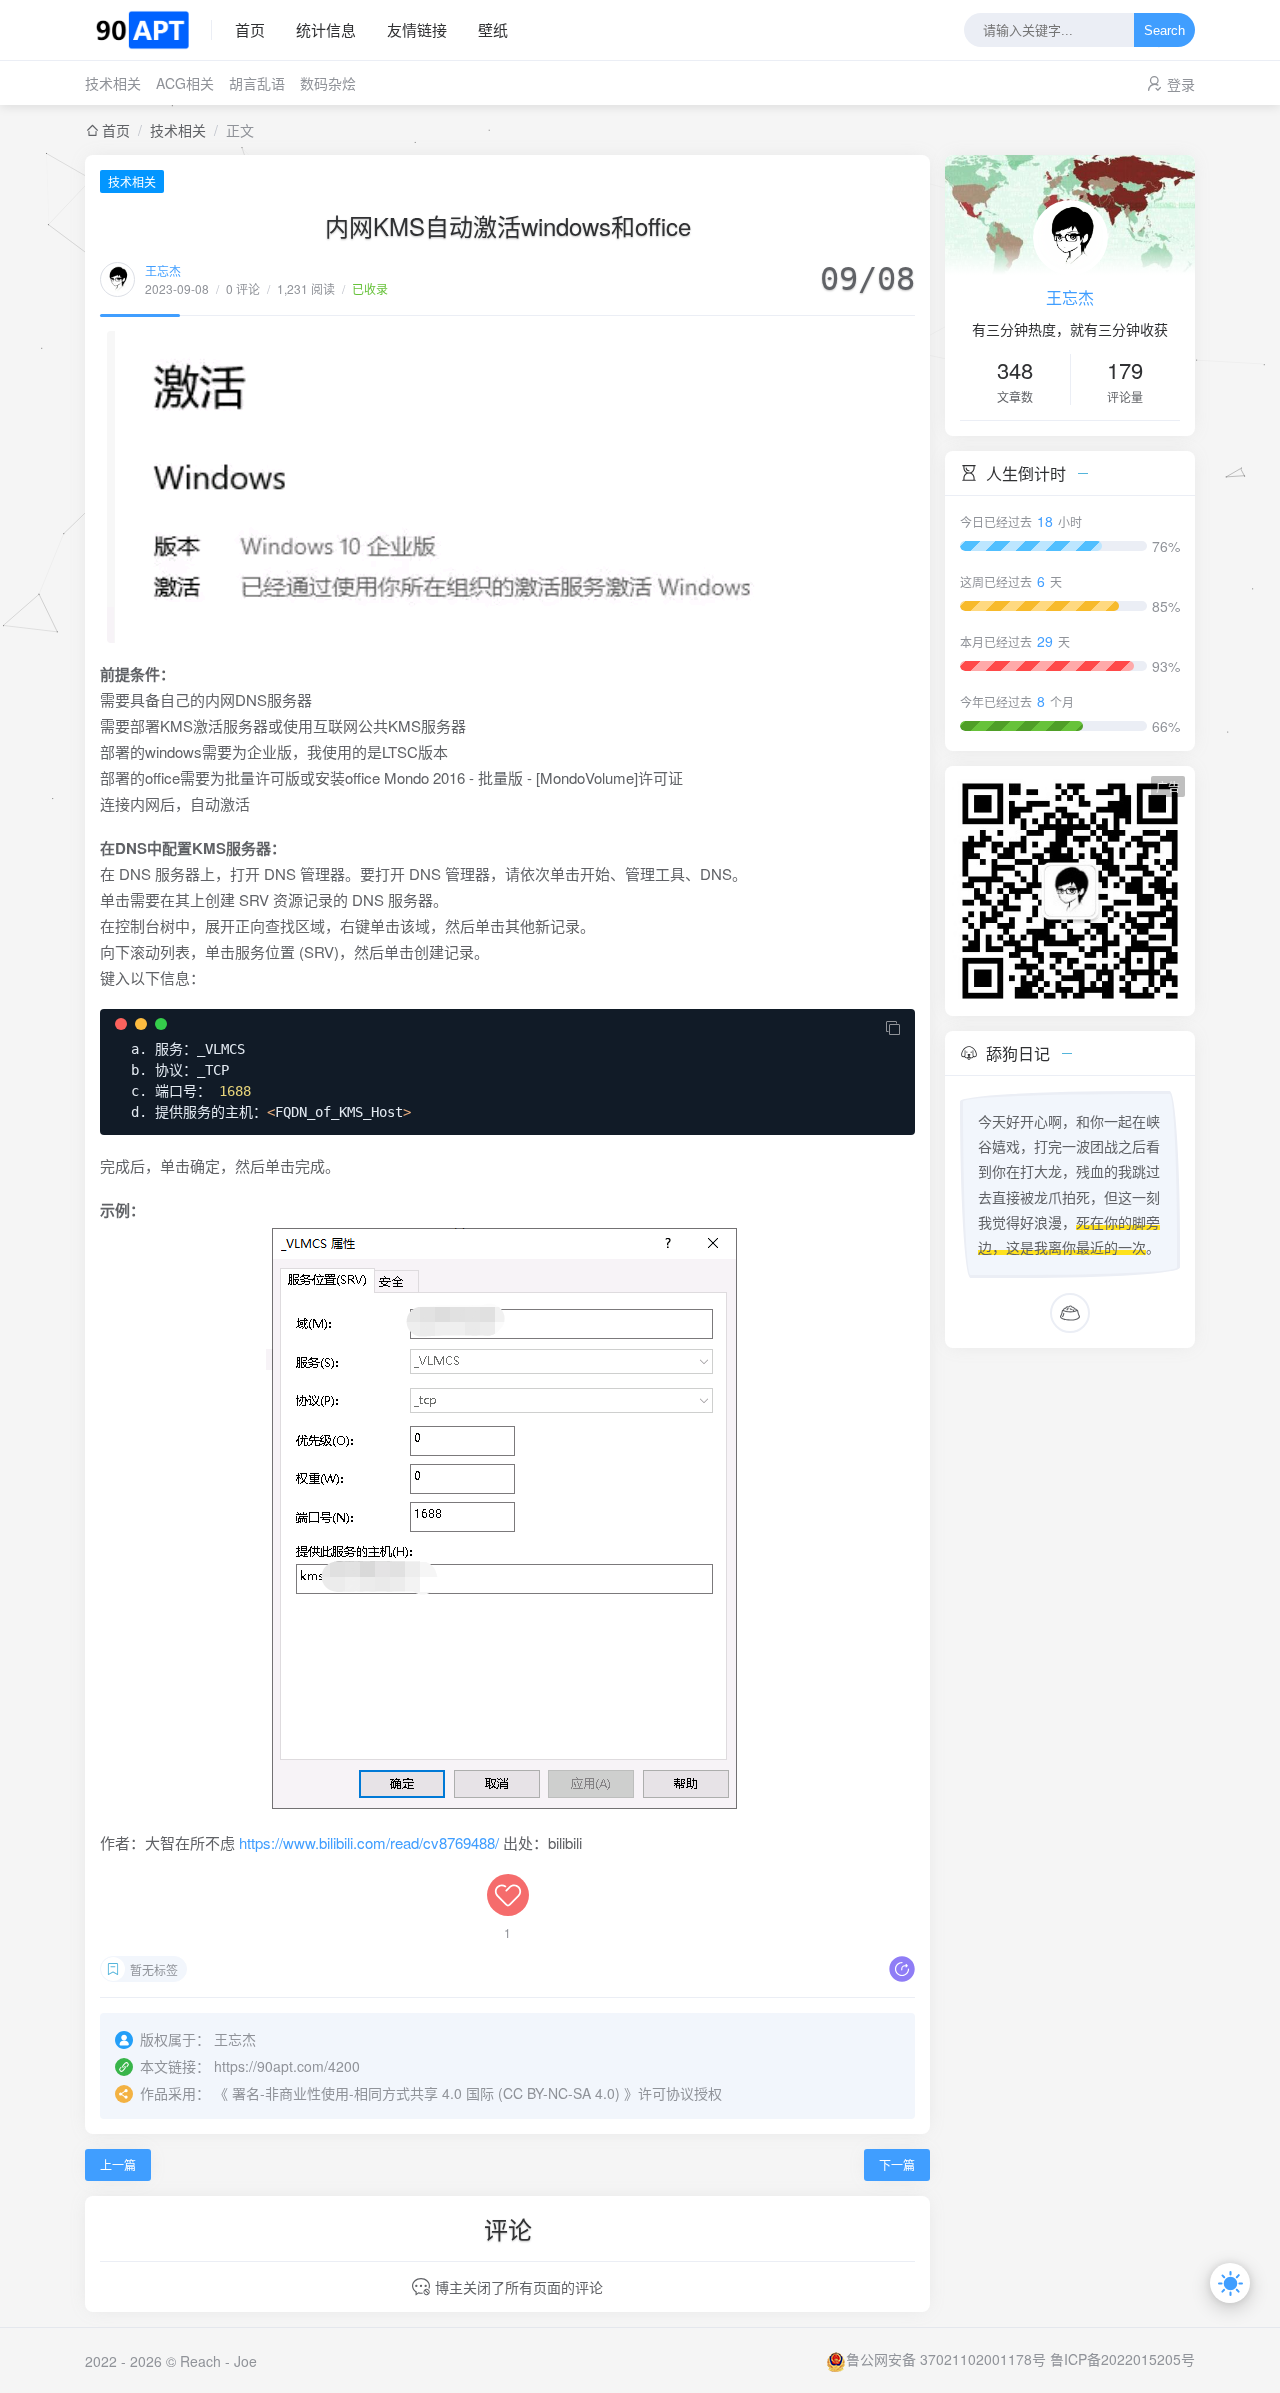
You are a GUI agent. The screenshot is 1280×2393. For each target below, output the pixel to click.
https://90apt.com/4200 (287, 2066)
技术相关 (113, 83)
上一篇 (118, 2164)
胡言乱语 (257, 83)
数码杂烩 (328, 83)
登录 (1181, 84)
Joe (245, 2361)
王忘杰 (163, 270)
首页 (250, 29)
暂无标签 (154, 1969)
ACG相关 (185, 83)
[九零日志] (148, 30)
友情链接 (417, 29)
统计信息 (326, 29)
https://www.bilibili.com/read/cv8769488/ (369, 1842)
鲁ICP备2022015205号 (1122, 2359)
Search (1164, 30)
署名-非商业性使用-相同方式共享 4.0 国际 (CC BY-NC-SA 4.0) (426, 2093)
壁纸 (493, 29)
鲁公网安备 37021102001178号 (946, 2359)
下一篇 (897, 2164)
